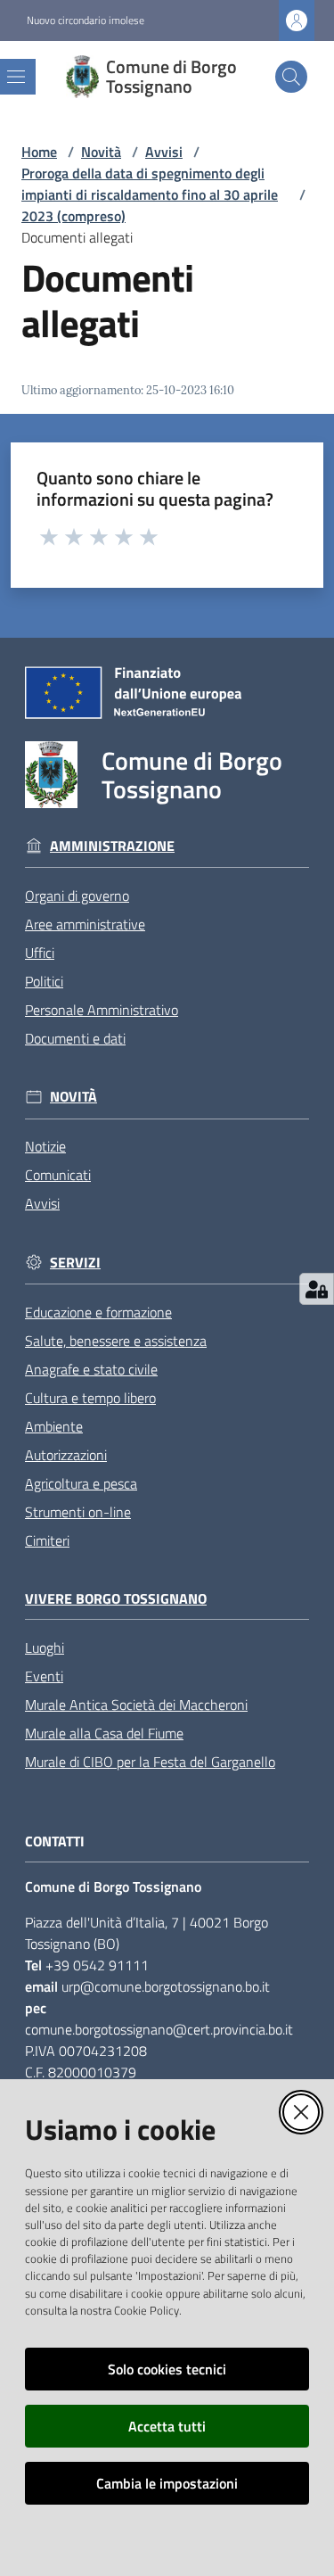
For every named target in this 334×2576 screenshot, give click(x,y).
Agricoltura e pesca (81, 1483)
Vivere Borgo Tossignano (116, 1599)
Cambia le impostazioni (167, 2483)
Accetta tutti (167, 2426)
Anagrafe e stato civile (91, 1369)
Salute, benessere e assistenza (116, 1341)
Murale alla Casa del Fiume (104, 1733)
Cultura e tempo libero (90, 1398)
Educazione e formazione (98, 1312)
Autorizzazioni (66, 1455)
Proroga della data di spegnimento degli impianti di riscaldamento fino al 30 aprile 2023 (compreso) (150, 194)
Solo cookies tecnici (167, 2369)
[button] (291, 77)
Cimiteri (47, 1540)
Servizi (75, 1263)
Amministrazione (112, 846)
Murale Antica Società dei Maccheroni (136, 1705)
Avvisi (164, 152)
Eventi (44, 1676)
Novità (101, 152)
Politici (44, 981)
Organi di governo (77, 896)
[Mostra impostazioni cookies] (317, 1289)
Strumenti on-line (78, 1512)
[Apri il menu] (16, 77)
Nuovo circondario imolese (86, 21)
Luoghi (45, 1647)
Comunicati (58, 1175)
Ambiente (54, 1426)
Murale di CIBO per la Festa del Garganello (150, 1762)
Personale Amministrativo (102, 1010)
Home (39, 152)
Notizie (45, 1146)
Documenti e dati (75, 1038)
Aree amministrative (85, 924)
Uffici (40, 953)
